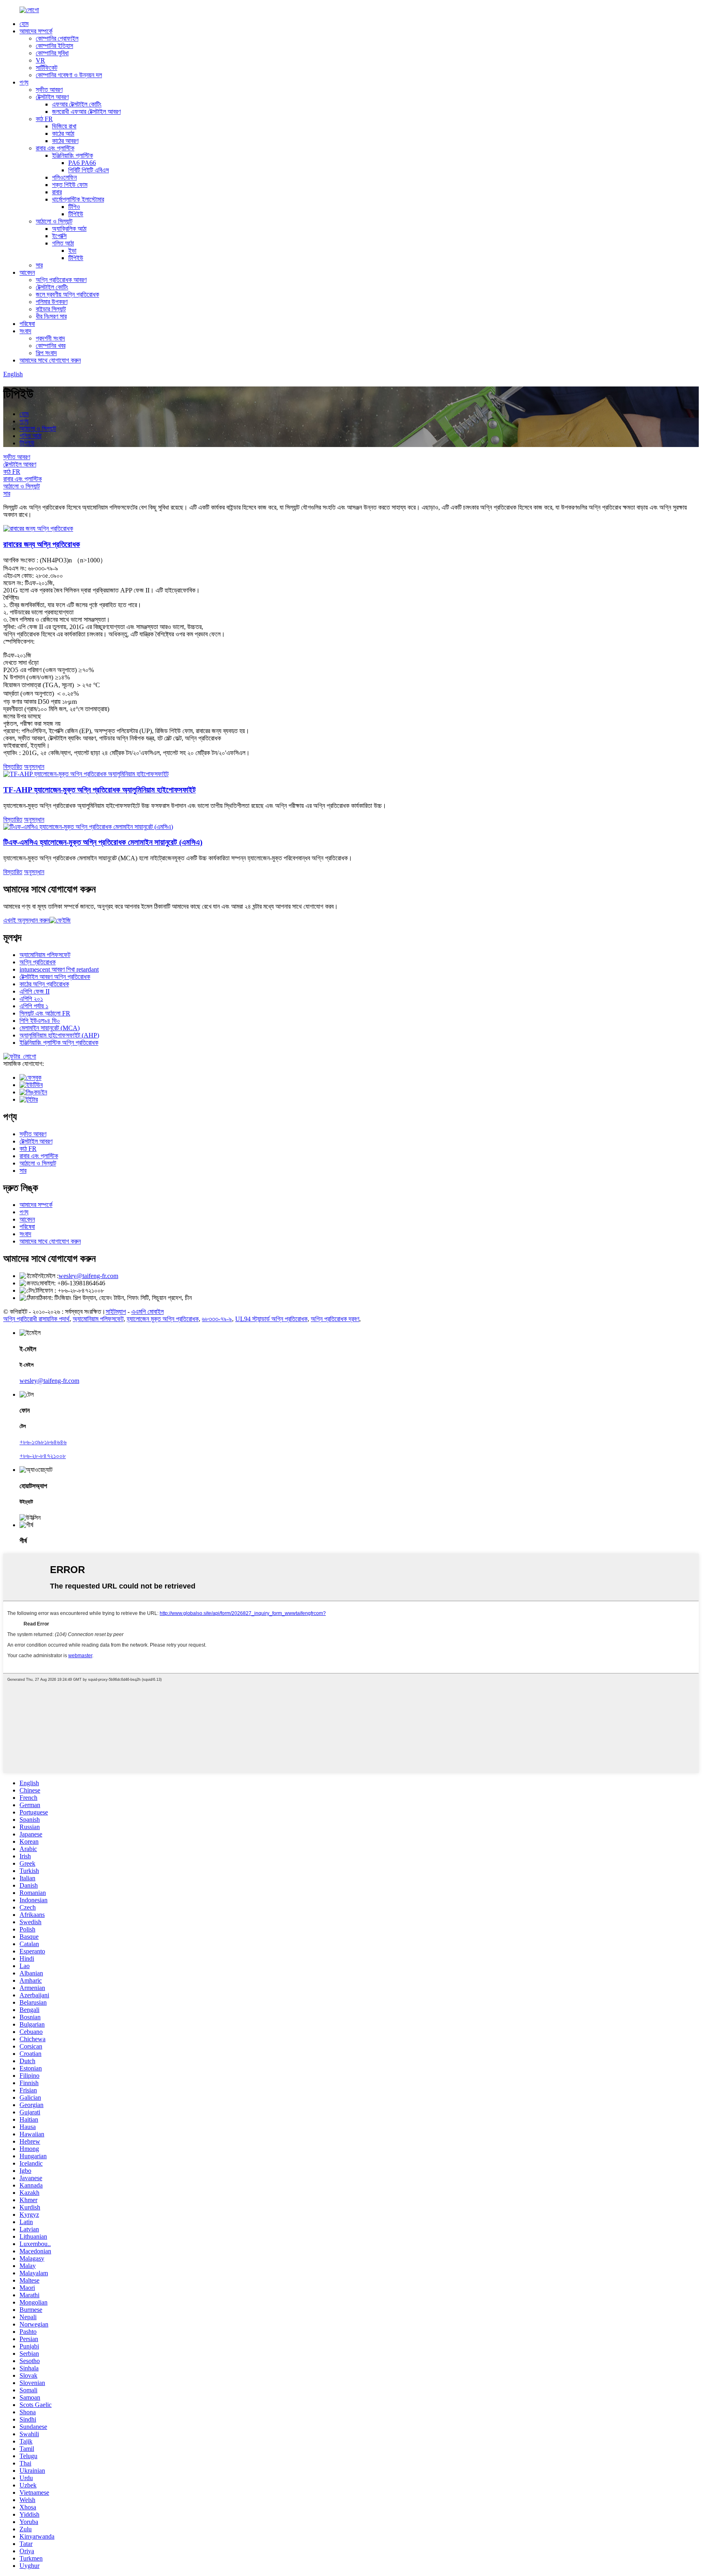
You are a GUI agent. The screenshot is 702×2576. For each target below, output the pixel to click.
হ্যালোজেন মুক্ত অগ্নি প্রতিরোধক (163, 1319)
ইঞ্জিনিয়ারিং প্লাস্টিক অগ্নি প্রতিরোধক (59, 1043)
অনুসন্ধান (34, 767)
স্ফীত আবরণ (49, 90)
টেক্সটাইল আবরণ (52, 97)
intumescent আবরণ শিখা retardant (59, 969)
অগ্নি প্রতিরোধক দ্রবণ (335, 1319)
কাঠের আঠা (63, 133)
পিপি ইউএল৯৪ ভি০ (40, 1021)
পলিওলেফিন (64, 177)
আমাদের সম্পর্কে (36, 31)
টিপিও (74, 207)
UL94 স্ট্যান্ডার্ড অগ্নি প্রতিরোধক (271, 1319)
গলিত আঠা (63, 243)
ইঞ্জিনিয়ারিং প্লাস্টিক (73, 155)
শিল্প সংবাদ (46, 353)
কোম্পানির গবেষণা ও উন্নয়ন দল (69, 75)
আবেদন (27, 272)
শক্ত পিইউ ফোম (70, 185)
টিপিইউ (76, 214)
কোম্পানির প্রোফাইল (57, 38)
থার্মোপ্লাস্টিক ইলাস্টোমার (78, 199)
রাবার (57, 192)
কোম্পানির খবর (51, 346)
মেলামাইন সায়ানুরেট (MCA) (50, 1028)
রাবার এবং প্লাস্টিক (55, 148)
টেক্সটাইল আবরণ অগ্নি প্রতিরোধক (55, 977)
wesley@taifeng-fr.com (88, 1276)
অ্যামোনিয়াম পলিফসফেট (45, 955)
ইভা (72, 251)
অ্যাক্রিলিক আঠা (69, 229)
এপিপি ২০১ (31, 999)
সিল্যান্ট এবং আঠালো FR (45, 1013)
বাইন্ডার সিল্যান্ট (51, 309)
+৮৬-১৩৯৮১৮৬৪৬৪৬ (43, 1442)
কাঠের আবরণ (65, 141)
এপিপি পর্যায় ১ (34, 1006)
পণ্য (24, 82)
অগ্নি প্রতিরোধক (38, 962)
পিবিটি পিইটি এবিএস (89, 170)
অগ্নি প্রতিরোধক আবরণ (61, 280)
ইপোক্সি (59, 236)
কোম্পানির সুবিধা (52, 53)
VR (40, 60)
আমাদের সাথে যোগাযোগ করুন (50, 360)
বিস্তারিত (13, 767)
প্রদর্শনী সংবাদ (50, 338)
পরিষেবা (27, 324)
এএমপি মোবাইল (147, 1312)
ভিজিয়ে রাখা (64, 126)
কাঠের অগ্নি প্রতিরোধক (44, 984)
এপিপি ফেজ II (35, 991)
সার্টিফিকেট (47, 68)
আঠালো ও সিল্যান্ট (54, 221)
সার (39, 265)
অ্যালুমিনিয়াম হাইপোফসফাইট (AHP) (59, 1035)
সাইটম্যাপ (116, 1312)
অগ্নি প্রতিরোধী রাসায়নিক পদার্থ (36, 1319)
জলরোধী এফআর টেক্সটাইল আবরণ (86, 112)
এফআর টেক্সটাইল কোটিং (77, 104)
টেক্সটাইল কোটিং (52, 287)
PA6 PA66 (82, 163)
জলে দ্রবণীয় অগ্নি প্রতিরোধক (67, 294)
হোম (24, 24)
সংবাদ (25, 331)
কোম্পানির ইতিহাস (54, 46)
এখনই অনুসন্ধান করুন (26, 920)
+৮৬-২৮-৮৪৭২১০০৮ (43, 1456)
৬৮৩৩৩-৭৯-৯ (217, 1319)
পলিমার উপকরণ (52, 302)
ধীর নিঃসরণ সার (51, 316)
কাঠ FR (44, 119)
